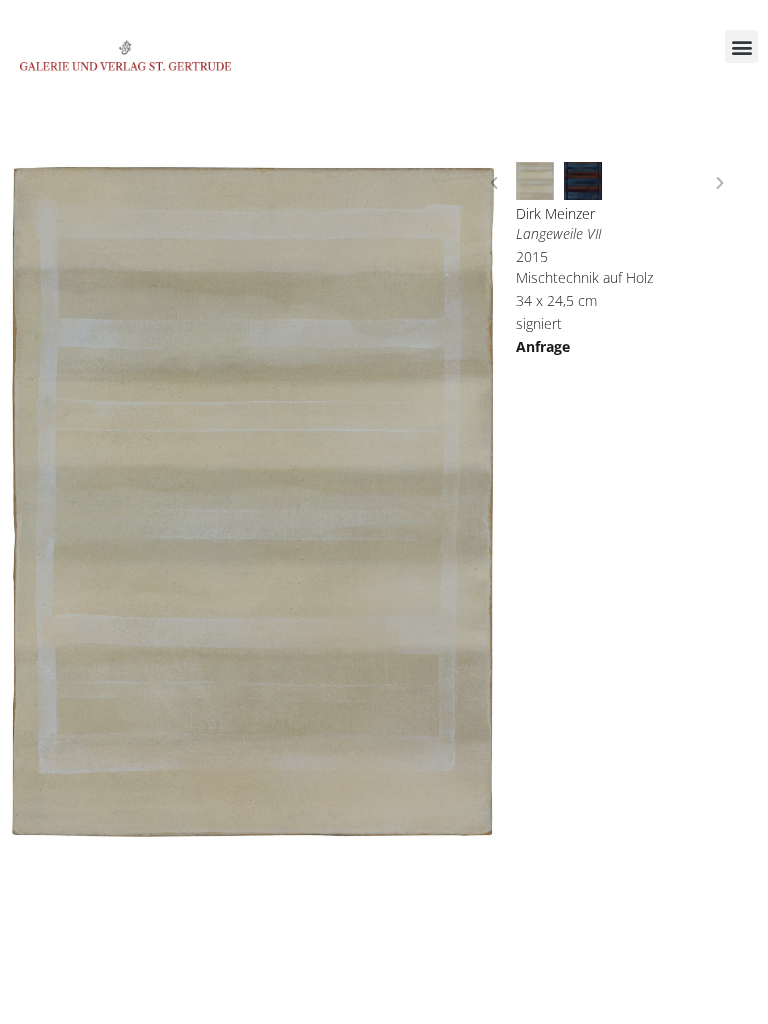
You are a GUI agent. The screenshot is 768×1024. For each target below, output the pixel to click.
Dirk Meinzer (555, 213)
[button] (741, 46)
